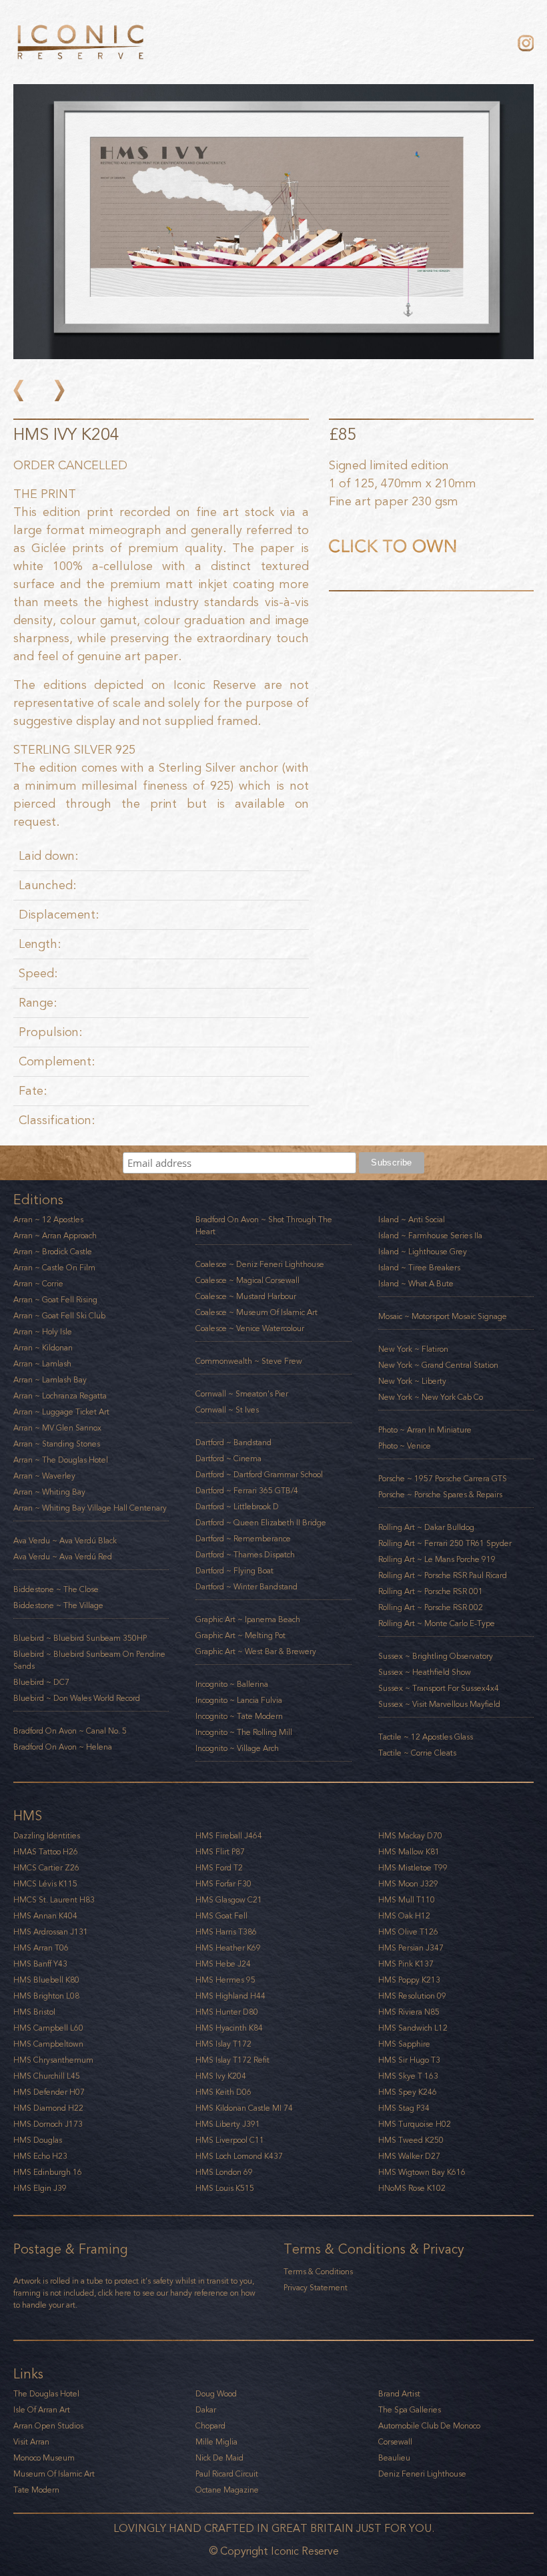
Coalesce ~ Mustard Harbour (246, 1296)
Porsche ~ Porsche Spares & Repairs (440, 1495)
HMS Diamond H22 (48, 2108)
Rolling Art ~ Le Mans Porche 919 (437, 1559)
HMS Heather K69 (228, 1948)
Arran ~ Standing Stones (57, 1444)
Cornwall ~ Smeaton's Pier (242, 1394)
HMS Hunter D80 (227, 2012)
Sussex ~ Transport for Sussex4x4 (439, 1688)
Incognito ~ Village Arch (237, 1748)
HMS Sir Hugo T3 (409, 2060)
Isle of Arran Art (42, 2410)
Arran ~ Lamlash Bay (50, 1380)
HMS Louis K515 (225, 2188)
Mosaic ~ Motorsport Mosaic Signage (443, 1316)
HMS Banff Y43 (40, 1964)
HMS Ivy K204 (221, 2076)
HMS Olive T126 (408, 1932)
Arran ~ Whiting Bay (49, 1492)
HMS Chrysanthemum (53, 2060)
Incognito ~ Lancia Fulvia (239, 1700)
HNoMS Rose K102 (412, 2188)
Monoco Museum (44, 2458)
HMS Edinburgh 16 (48, 2172)
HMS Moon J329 (408, 1884)
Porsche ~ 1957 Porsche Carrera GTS (443, 1479)
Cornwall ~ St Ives (227, 1410)
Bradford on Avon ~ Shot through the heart (264, 1226)
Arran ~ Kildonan (43, 1348)
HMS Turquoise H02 (415, 2124)
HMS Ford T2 (219, 1868)
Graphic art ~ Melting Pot (240, 1635)
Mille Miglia (216, 2442)
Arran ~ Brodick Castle (53, 1252)
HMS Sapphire (404, 2044)
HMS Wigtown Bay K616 (422, 2172)
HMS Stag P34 (404, 2108)
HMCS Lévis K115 (45, 1884)
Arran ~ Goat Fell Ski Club (59, 1316)
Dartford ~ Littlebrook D (237, 1507)
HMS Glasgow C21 (229, 1900)
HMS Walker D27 (409, 2156)
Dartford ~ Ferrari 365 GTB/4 (247, 1491)
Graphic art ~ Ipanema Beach (248, 1619)
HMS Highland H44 (230, 1996)
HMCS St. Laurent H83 (54, 1900)
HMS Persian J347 (411, 1948)
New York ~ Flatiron (413, 1349)
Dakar (206, 2410)
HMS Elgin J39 (40, 2188)
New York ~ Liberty (412, 1381)
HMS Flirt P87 (220, 1852)
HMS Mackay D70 (410, 1836)
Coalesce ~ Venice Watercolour (250, 1328)
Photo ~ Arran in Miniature (425, 1430)
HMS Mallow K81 (409, 1852)
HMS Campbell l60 (48, 2028)
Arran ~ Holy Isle (43, 1332)
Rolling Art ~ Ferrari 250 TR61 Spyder (445, 1543)
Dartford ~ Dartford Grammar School (259, 1475)
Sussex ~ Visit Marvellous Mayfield (439, 1704)
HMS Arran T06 (41, 1948)
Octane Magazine (227, 2490)
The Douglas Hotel (46, 2394)
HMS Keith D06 (223, 2092)
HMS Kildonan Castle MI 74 (244, 2108)
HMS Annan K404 (45, 1916)
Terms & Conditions (318, 2272)
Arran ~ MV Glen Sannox (57, 1428)
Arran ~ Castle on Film (54, 1268)
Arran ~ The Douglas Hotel (61, 1460)
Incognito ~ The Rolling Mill (244, 1732)
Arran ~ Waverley (44, 1476)
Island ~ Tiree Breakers (419, 1268)
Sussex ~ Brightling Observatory (436, 1656)
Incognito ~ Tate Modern (239, 1716)
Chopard (210, 2426)
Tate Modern (36, 2490)
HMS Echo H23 (40, 2156)
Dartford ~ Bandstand (233, 1443)
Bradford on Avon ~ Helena (63, 1747)
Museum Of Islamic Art (54, 2474)
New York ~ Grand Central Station (438, 1365)
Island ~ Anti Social (412, 1220)
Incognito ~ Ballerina (232, 1684)
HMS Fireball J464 (229, 1836)
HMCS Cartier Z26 (46, 1868)
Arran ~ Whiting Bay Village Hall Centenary (90, 1508)
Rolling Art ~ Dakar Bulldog (426, 1527)
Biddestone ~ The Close (56, 1589)
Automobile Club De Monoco (429, 2426)
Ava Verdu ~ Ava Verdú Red (63, 1557)
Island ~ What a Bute (416, 1284)
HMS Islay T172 (223, 2044)
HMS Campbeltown (48, 2044)
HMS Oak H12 (404, 1916)
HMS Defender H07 (49, 2092)
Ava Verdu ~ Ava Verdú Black (65, 1541)
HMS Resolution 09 (412, 1996)
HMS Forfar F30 (223, 1884)
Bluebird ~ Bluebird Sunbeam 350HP (80, 1638)
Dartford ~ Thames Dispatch (245, 1555)
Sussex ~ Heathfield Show (425, 1672)
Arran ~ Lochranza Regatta (60, 1396)
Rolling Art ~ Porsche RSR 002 (431, 1607)
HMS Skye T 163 (408, 2076)
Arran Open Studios (48, 2426)
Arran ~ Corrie (38, 1284)
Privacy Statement (316, 2288)
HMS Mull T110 (407, 1900)
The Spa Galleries (410, 2410)
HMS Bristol (34, 2012)
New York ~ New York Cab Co (431, 1397)
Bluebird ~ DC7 (41, 1682)
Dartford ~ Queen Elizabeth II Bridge (261, 1523)
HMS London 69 (224, 2172)
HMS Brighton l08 (46, 1996)
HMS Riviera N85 (409, 2012)
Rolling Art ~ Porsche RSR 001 (431, 1591)
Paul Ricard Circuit (227, 2474)
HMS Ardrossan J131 (51, 1932)
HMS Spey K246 (408, 2092)
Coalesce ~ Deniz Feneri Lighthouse (260, 1264)
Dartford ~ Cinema (228, 1459)
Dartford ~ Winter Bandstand (246, 1587)
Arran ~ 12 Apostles (48, 1220)
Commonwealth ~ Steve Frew (249, 1361)
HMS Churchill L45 (47, 2076)
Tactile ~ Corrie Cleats (417, 1753)
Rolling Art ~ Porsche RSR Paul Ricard (443, 1575)
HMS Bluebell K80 (46, 1980)
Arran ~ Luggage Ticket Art (61, 1412)
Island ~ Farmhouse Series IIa (430, 1236)
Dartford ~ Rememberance (243, 1539)
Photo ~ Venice (405, 1446)
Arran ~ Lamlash (42, 1364)
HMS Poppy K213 (409, 1980)
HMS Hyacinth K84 (229, 2028)
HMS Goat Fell (221, 1916)
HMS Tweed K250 (411, 2140)
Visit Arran (31, 2442)
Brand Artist (399, 2394)
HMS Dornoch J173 (48, 2124)
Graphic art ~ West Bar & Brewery (256, 1651)
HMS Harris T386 (226, 1932)
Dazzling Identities (47, 1836)
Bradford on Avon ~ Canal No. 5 (70, 1731)
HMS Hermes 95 (225, 1980)
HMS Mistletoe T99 (413, 1868)
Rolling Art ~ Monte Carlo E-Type (437, 1623)
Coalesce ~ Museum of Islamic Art (256, 1312)
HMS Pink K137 (406, 1964)
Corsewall (395, 2442)
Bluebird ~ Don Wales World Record (77, 1698)
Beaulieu (394, 2458)
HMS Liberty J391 (228, 2124)
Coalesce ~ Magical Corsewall (247, 1280)
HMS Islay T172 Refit (232, 2060)
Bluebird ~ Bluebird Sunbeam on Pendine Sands (89, 1660)
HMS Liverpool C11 (230, 2140)
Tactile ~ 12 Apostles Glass (426, 1737)
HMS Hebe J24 (223, 1964)
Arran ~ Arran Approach (55, 1236)
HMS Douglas (38, 2140)
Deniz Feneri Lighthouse (422, 2474)
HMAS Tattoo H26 (46, 1852)
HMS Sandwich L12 (413, 2028)
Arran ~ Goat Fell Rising (55, 1300)
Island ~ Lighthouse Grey (423, 1252)
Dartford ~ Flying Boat (234, 1571)
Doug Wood (216, 2394)
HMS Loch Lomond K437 (239, 2156)
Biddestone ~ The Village (58, 1605)
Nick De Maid (219, 2458)
